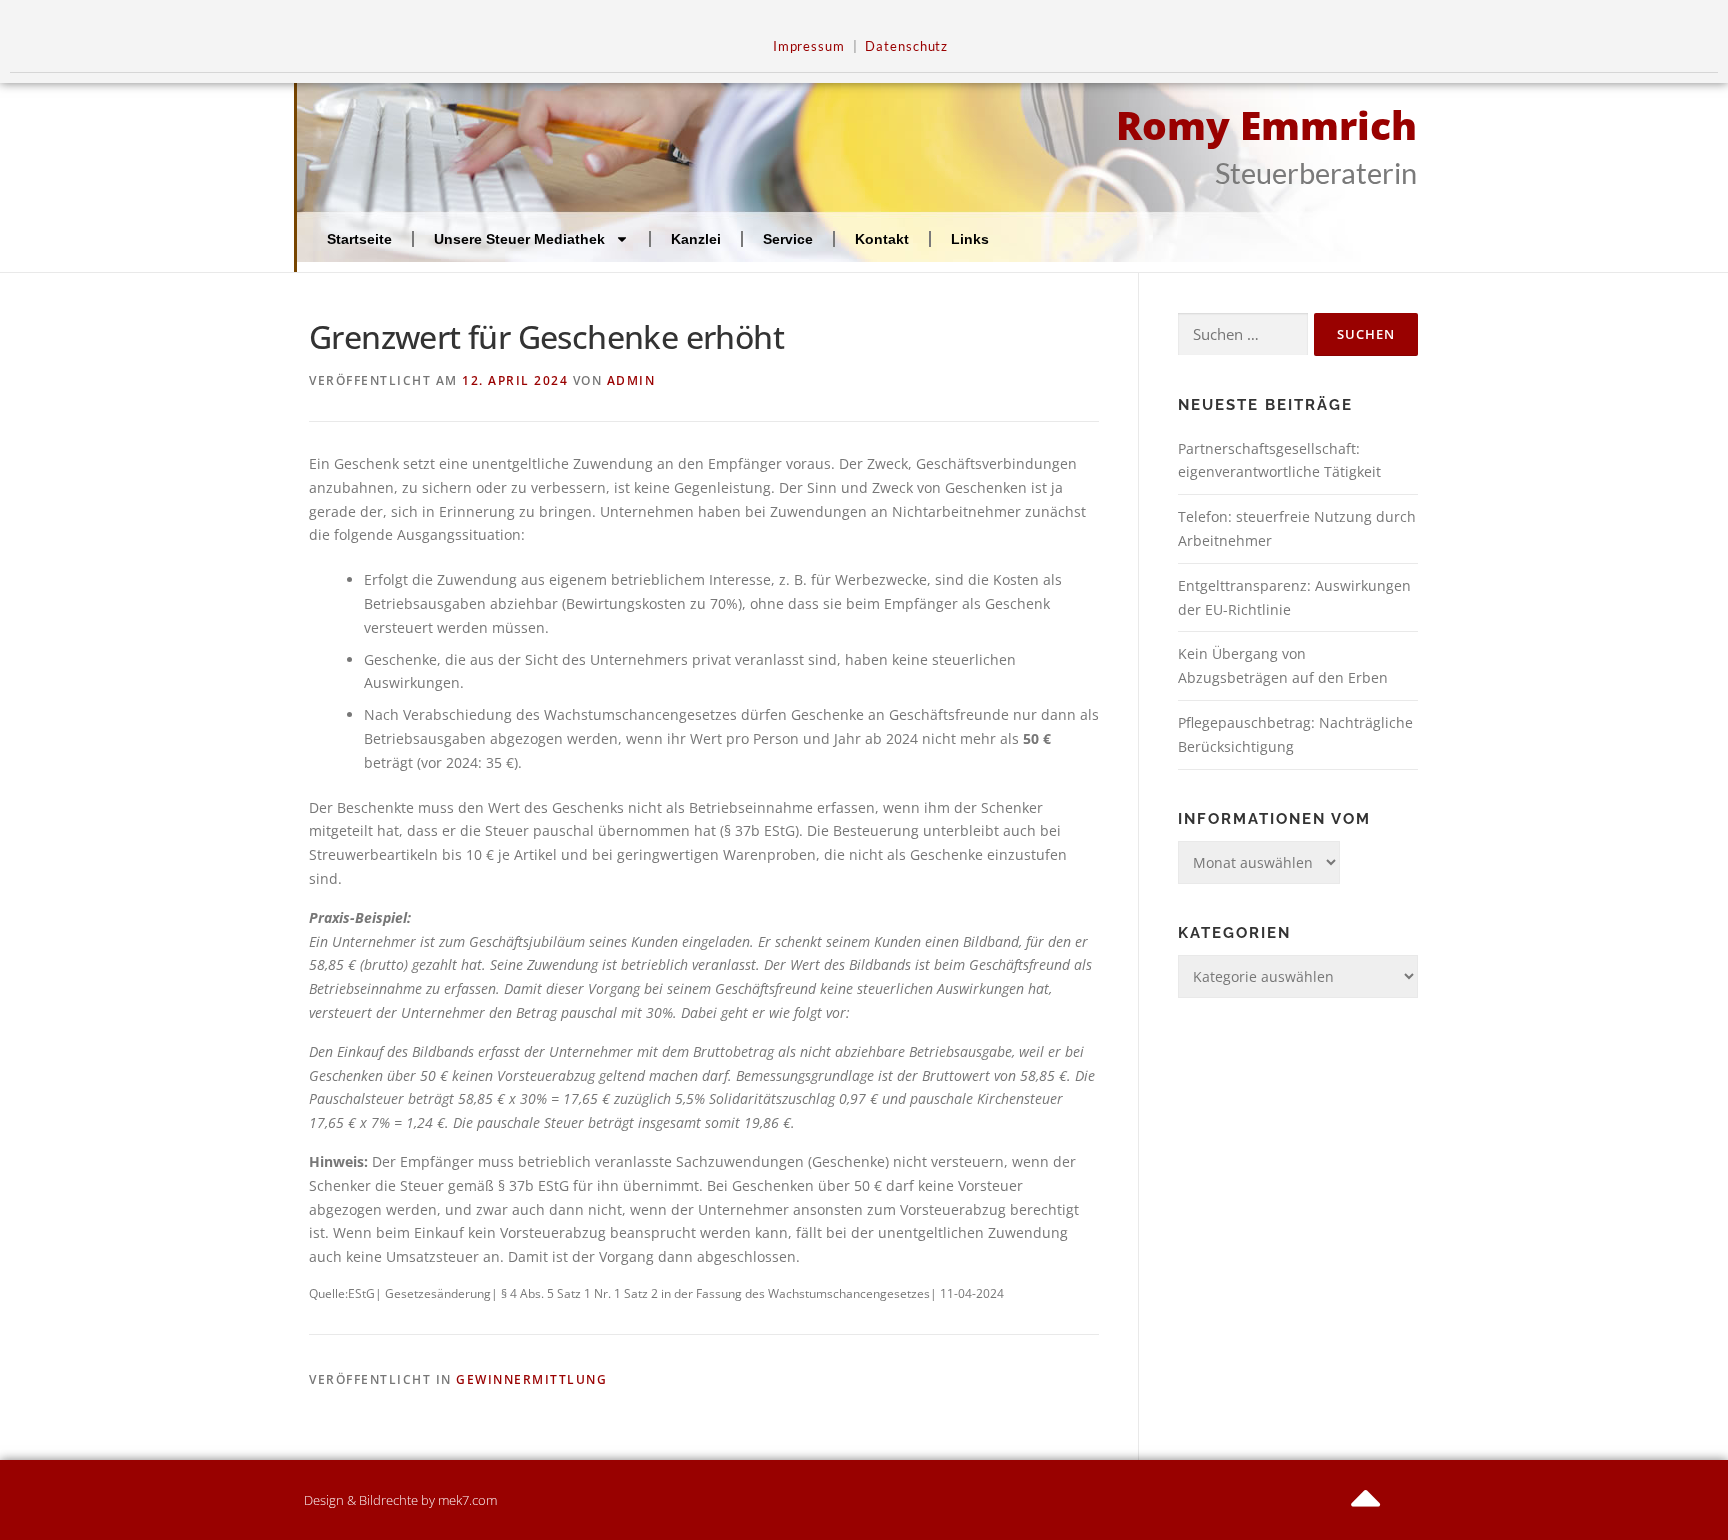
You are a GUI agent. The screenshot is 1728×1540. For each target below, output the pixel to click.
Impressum (809, 46)
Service (788, 239)
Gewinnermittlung (531, 1379)
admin (631, 380)
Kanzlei (696, 239)
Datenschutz (906, 46)
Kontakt (882, 239)
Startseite (359, 239)
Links (970, 239)
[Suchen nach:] (1243, 334)
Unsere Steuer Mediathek (519, 239)
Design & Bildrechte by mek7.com (400, 1500)
